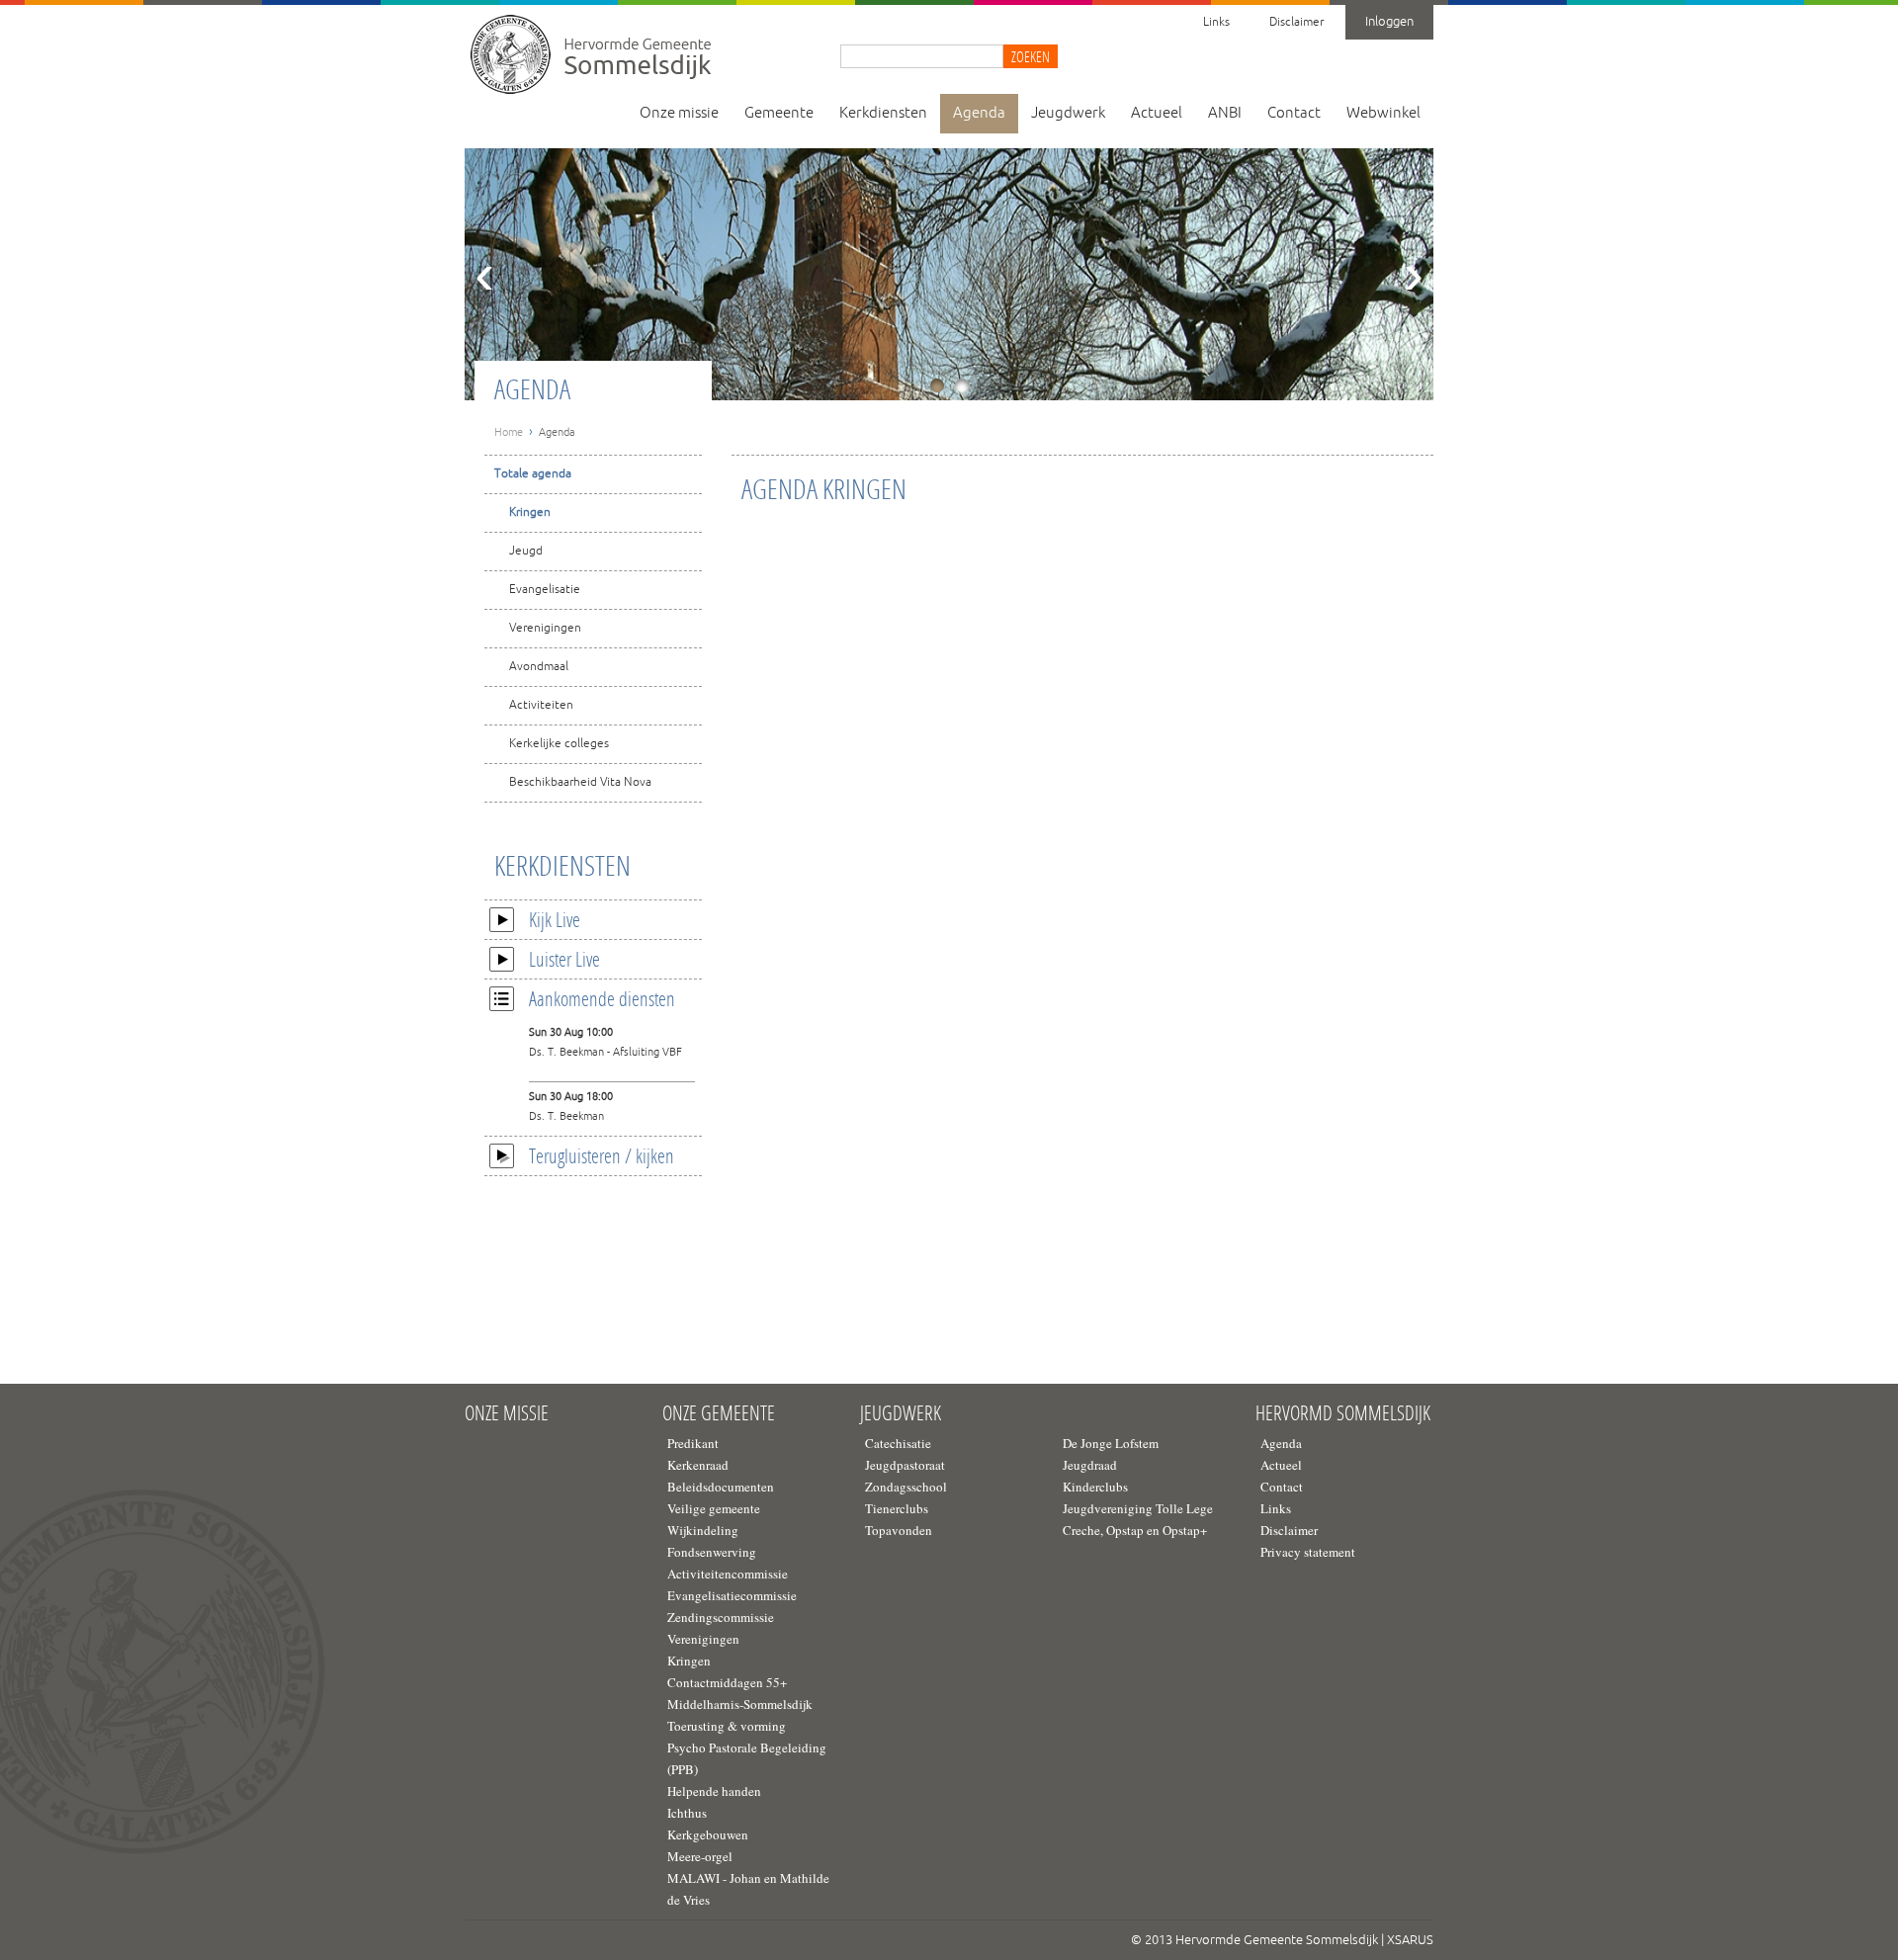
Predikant (693, 1443)
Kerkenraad (698, 1465)
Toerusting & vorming (727, 1726)
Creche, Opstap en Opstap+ (1135, 1530)
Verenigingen (545, 628)
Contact (1294, 113)
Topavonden (899, 1530)
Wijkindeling (703, 1530)
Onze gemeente (719, 1413)
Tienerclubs (897, 1508)
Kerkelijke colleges (559, 744)
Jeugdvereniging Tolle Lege (1138, 1508)
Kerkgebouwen (708, 1834)
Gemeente (779, 113)
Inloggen (1389, 22)
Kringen (530, 512)
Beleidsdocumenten (721, 1487)
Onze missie (679, 113)
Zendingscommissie (721, 1617)
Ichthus (687, 1813)
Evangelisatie (545, 590)
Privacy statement (1308, 1552)
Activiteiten (541, 705)
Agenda (979, 113)
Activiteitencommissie (728, 1574)
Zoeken (1031, 56)
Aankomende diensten (602, 998)
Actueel (1157, 113)
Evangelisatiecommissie (732, 1595)
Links (1216, 22)
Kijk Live (555, 919)
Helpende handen (714, 1791)
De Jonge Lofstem (1111, 1443)
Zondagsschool (906, 1487)
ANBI (1225, 113)
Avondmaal (539, 667)
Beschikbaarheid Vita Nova (580, 782)
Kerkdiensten (883, 113)
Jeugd (526, 551)
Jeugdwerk (1068, 113)
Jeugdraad (1090, 1465)
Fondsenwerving (712, 1552)
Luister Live (564, 959)
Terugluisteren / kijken (602, 1155)
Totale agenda (533, 474)
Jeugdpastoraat (905, 1465)
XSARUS (1410, 1940)
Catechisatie (898, 1443)
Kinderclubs (1095, 1487)
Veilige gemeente (714, 1508)
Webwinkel (1383, 113)
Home (509, 432)
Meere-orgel (700, 1856)
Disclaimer (1296, 22)
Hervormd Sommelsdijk (1343, 1413)
